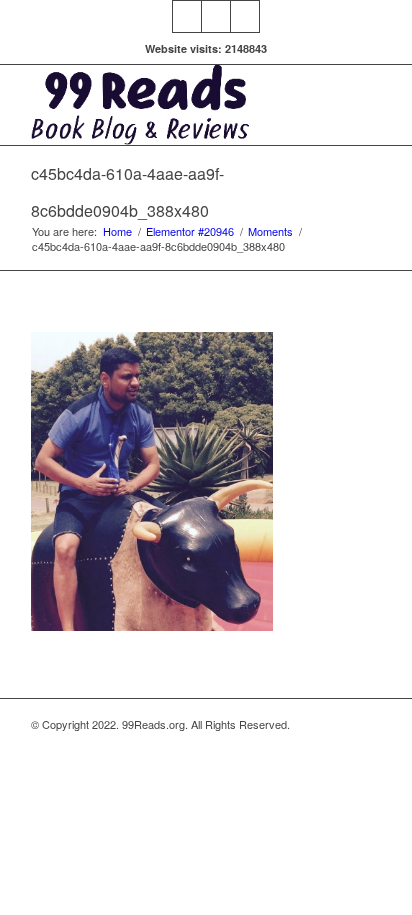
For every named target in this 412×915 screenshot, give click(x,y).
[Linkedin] (216, 16)
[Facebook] (187, 16)
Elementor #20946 (190, 231)
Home (117, 231)
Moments (270, 231)
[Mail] (245, 16)
